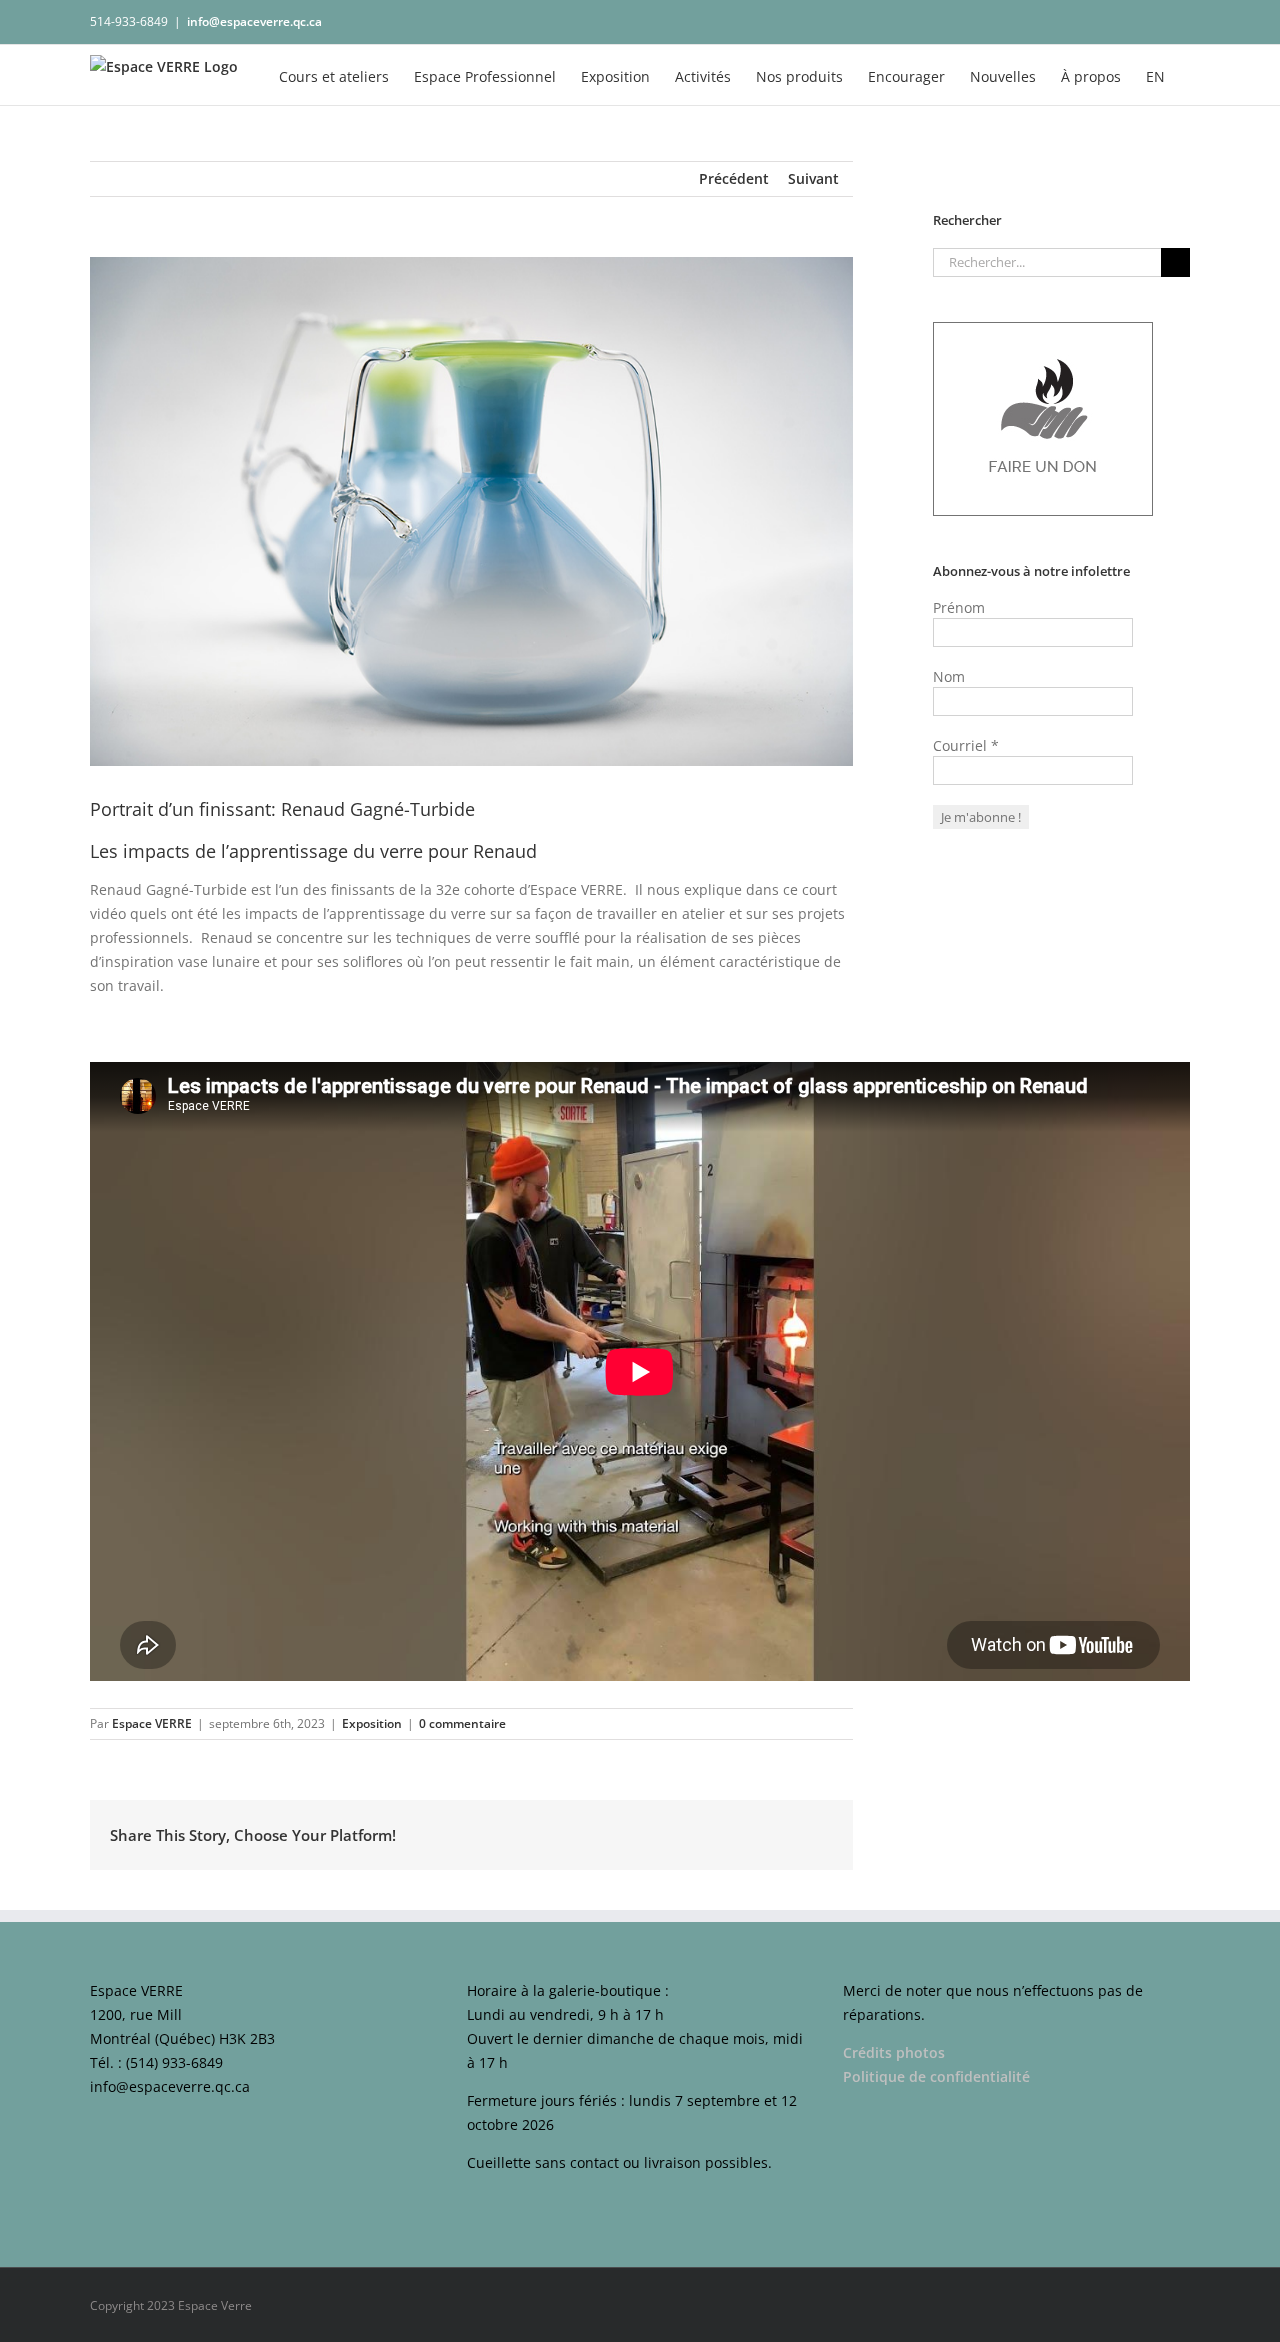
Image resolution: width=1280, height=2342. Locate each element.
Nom (949, 676)
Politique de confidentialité (938, 2076)
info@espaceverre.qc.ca (254, 21)
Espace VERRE (152, 1723)
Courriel (966, 745)
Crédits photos (894, 2052)
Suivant (813, 178)
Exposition (372, 1723)
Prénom (959, 607)
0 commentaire (462, 1723)
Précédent (734, 178)
